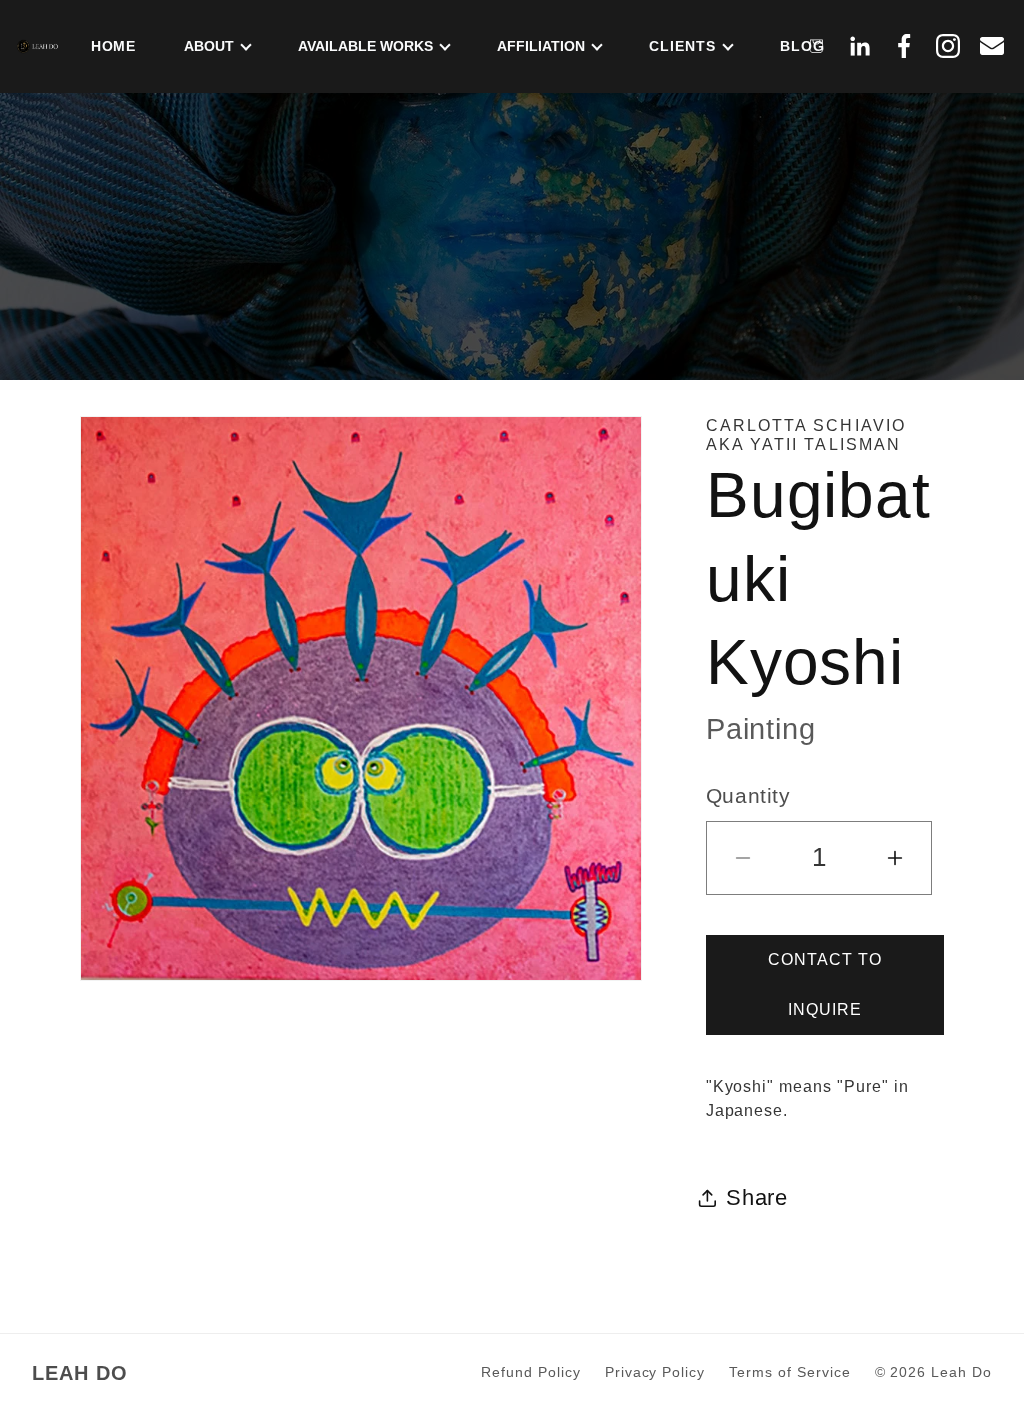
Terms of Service (789, 1372)
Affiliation (541, 46)
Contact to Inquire (825, 984)
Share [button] (757, 1197)
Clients (682, 46)
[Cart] (816, 46)
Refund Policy (530, 1372)
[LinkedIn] (860, 46)
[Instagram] (948, 46)
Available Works (365, 46)
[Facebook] (904, 46)
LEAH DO (80, 1373)
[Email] (992, 46)
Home (114, 46)
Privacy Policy (655, 1372)
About (209, 46)
